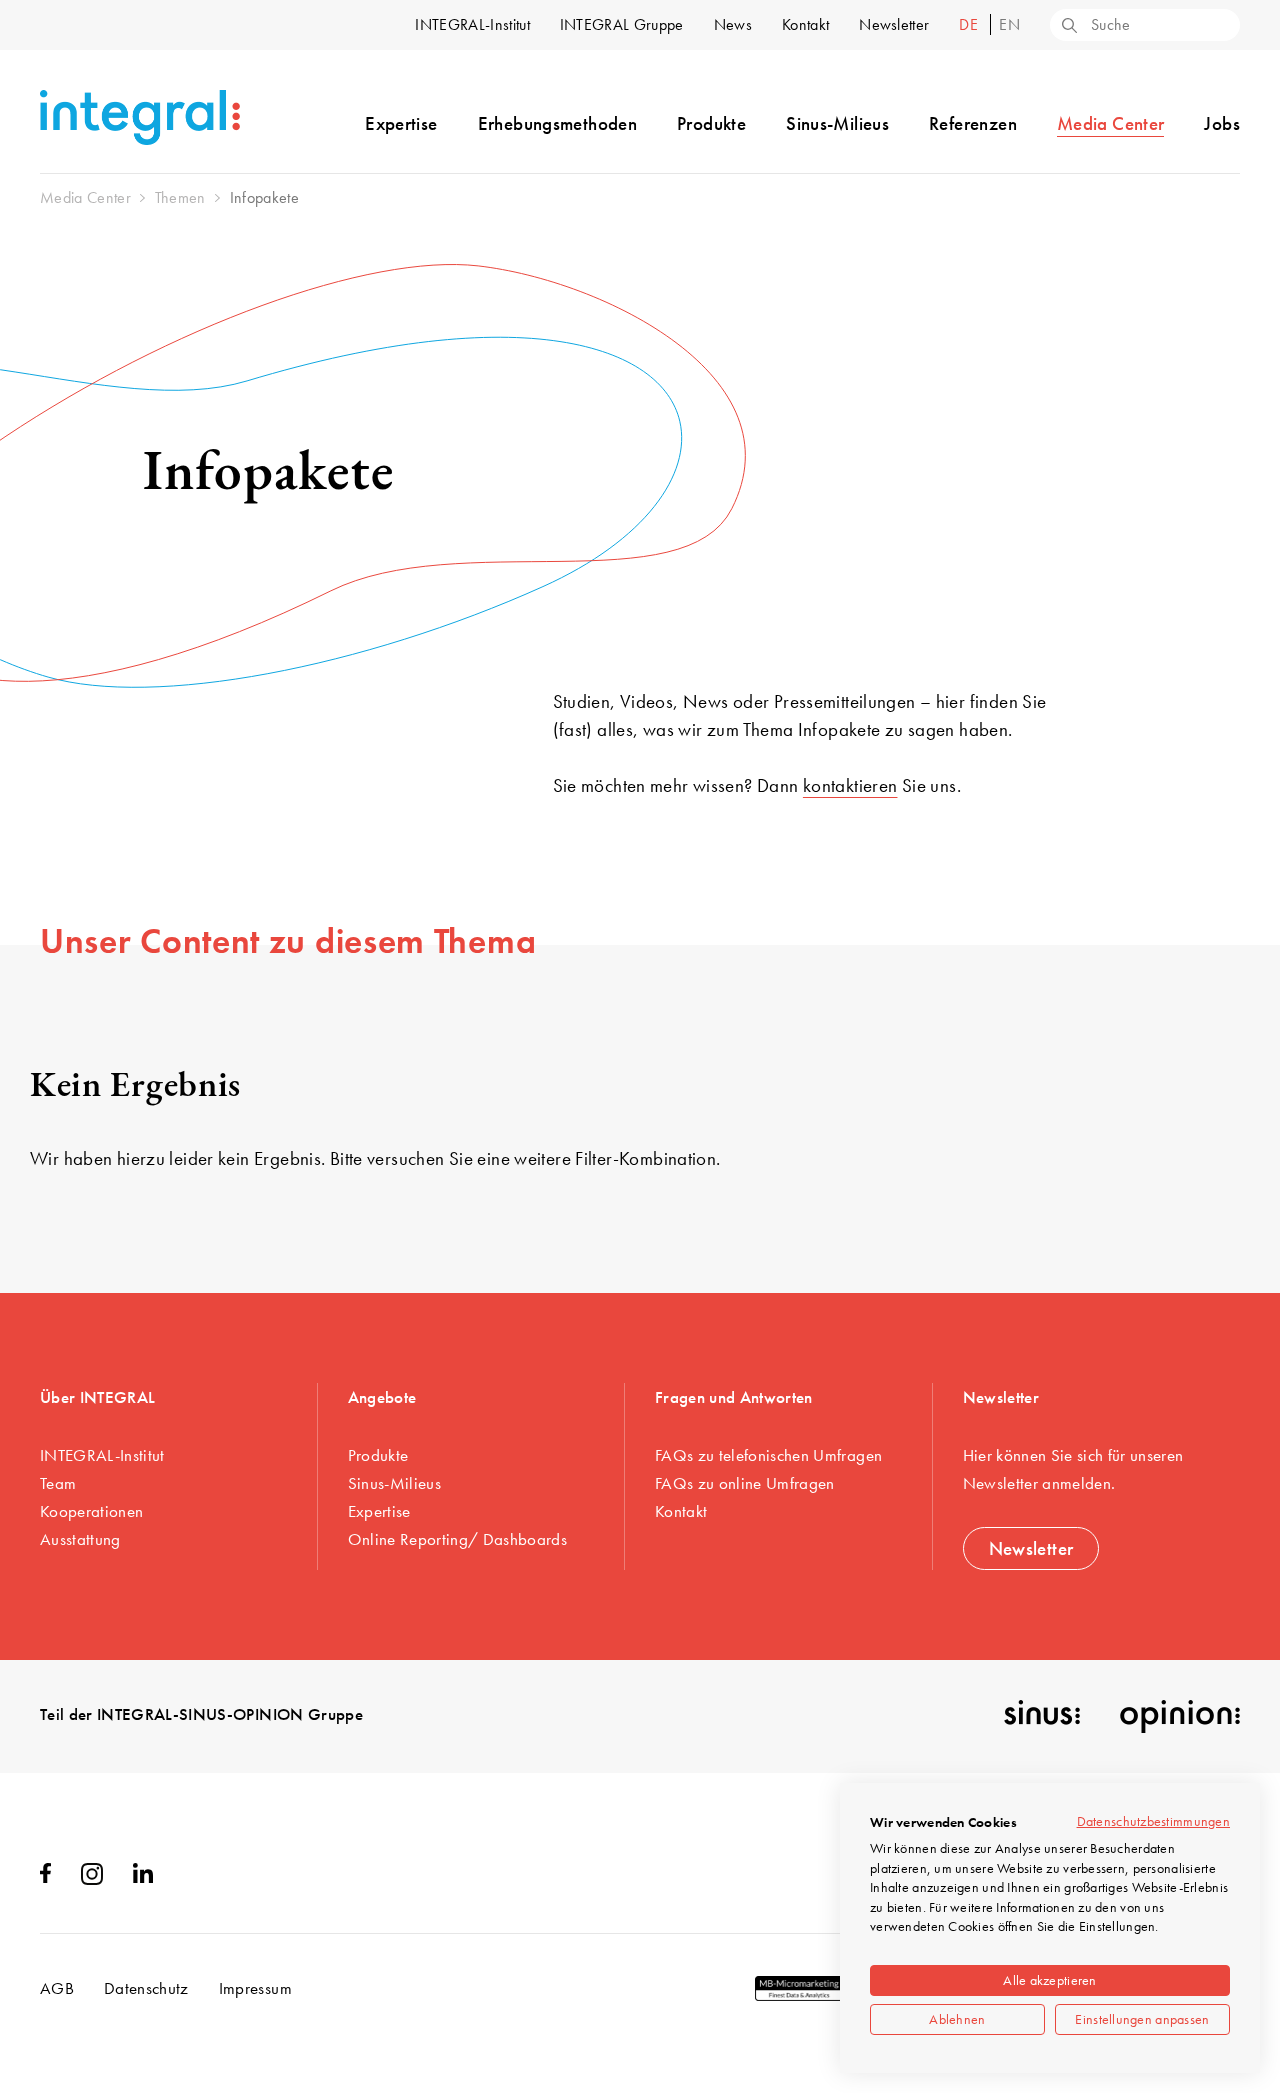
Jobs (1222, 123)
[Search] (1068, 27)
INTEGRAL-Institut (472, 24)
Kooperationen (91, 1511)
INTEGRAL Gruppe (622, 24)
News (733, 24)
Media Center (1111, 123)
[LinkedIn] (143, 1877)
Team (58, 1483)
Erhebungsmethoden (557, 123)
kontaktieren (850, 785)
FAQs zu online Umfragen (745, 1483)
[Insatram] (92, 1879)
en (1009, 24)
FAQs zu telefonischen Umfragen (768, 1455)
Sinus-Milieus (837, 123)
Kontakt (805, 24)
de (970, 24)
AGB (57, 1988)
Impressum (255, 1988)
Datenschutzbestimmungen (1153, 1821)
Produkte (711, 123)
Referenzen (973, 123)
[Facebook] (45, 1877)
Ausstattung (80, 1539)
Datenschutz (146, 1988)
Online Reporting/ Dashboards (458, 1539)
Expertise (401, 123)
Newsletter (894, 24)
